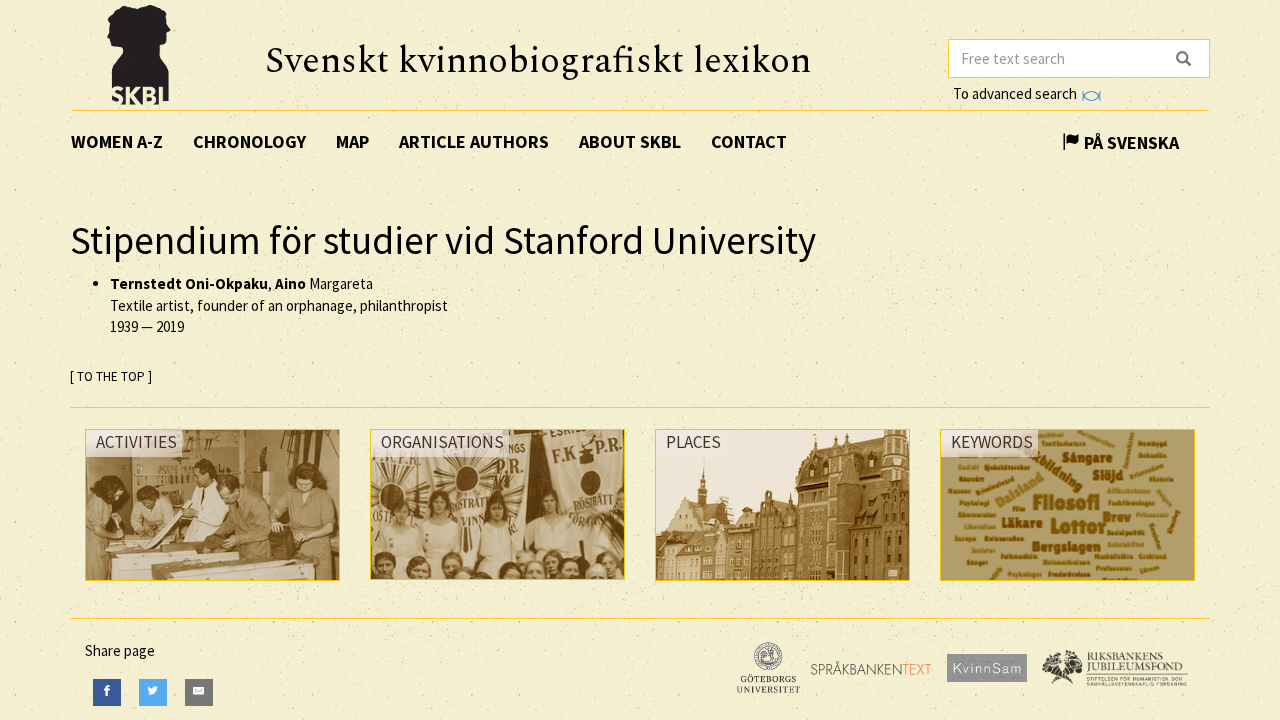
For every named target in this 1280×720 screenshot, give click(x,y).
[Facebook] (107, 692)
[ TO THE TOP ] (111, 376)
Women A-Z (117, 141)
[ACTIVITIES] (212, 585)
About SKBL (630, 141)
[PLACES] (782, 585)
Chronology (249, 141)
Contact (749, 141)
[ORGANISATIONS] (497, 584)
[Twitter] (153, 692)
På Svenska (1129, 142)
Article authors (474, 141)
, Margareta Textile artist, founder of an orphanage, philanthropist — (279, 305)
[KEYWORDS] (1067, 585)
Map (352, 141)
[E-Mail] (199, 692)
